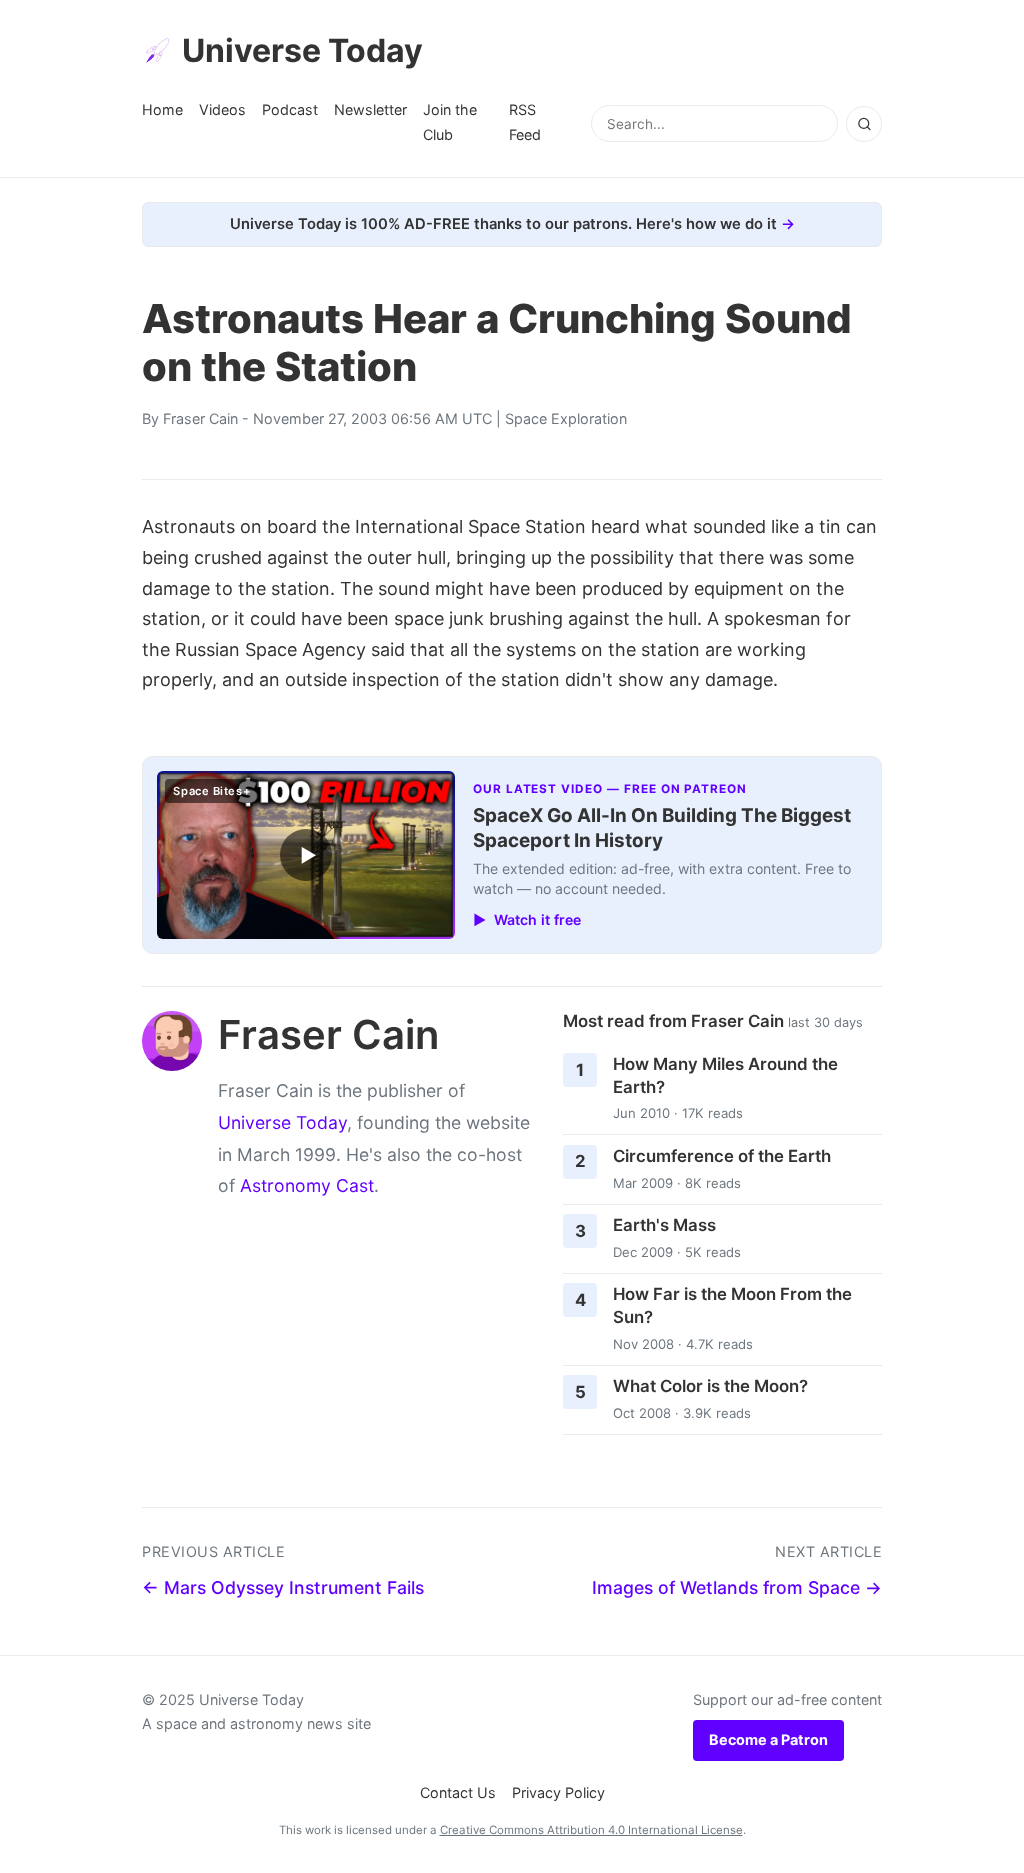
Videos (222, 109)
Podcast (290, 109)
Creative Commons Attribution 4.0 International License (591, 1830)
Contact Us (458, 1792)
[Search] (864, 124)
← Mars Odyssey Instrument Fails (283, 1587)
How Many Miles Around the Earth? (725, 1075)
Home (162, 109)
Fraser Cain (200, 418)
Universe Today (302, 50)
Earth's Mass (664, 1225)
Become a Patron (768, 1739)
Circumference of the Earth (722, 1156)
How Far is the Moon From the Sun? (732, 1305)
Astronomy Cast (307, 1185)
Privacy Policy (558, 1792)
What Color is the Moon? (710, 1386)
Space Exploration (566, 418)
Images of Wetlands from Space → (737, 1587)
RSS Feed (525, 121)
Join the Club (450, 121)
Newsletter (370, 109)
